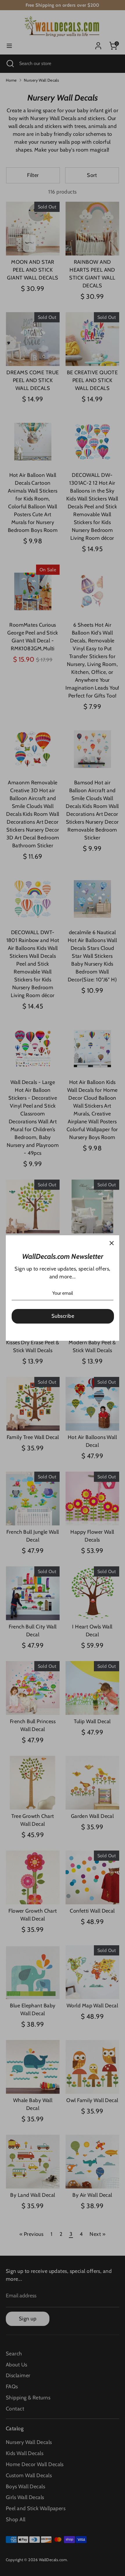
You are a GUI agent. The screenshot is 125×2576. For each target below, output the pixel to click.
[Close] (112, 1243)
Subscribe (63, 1316)
